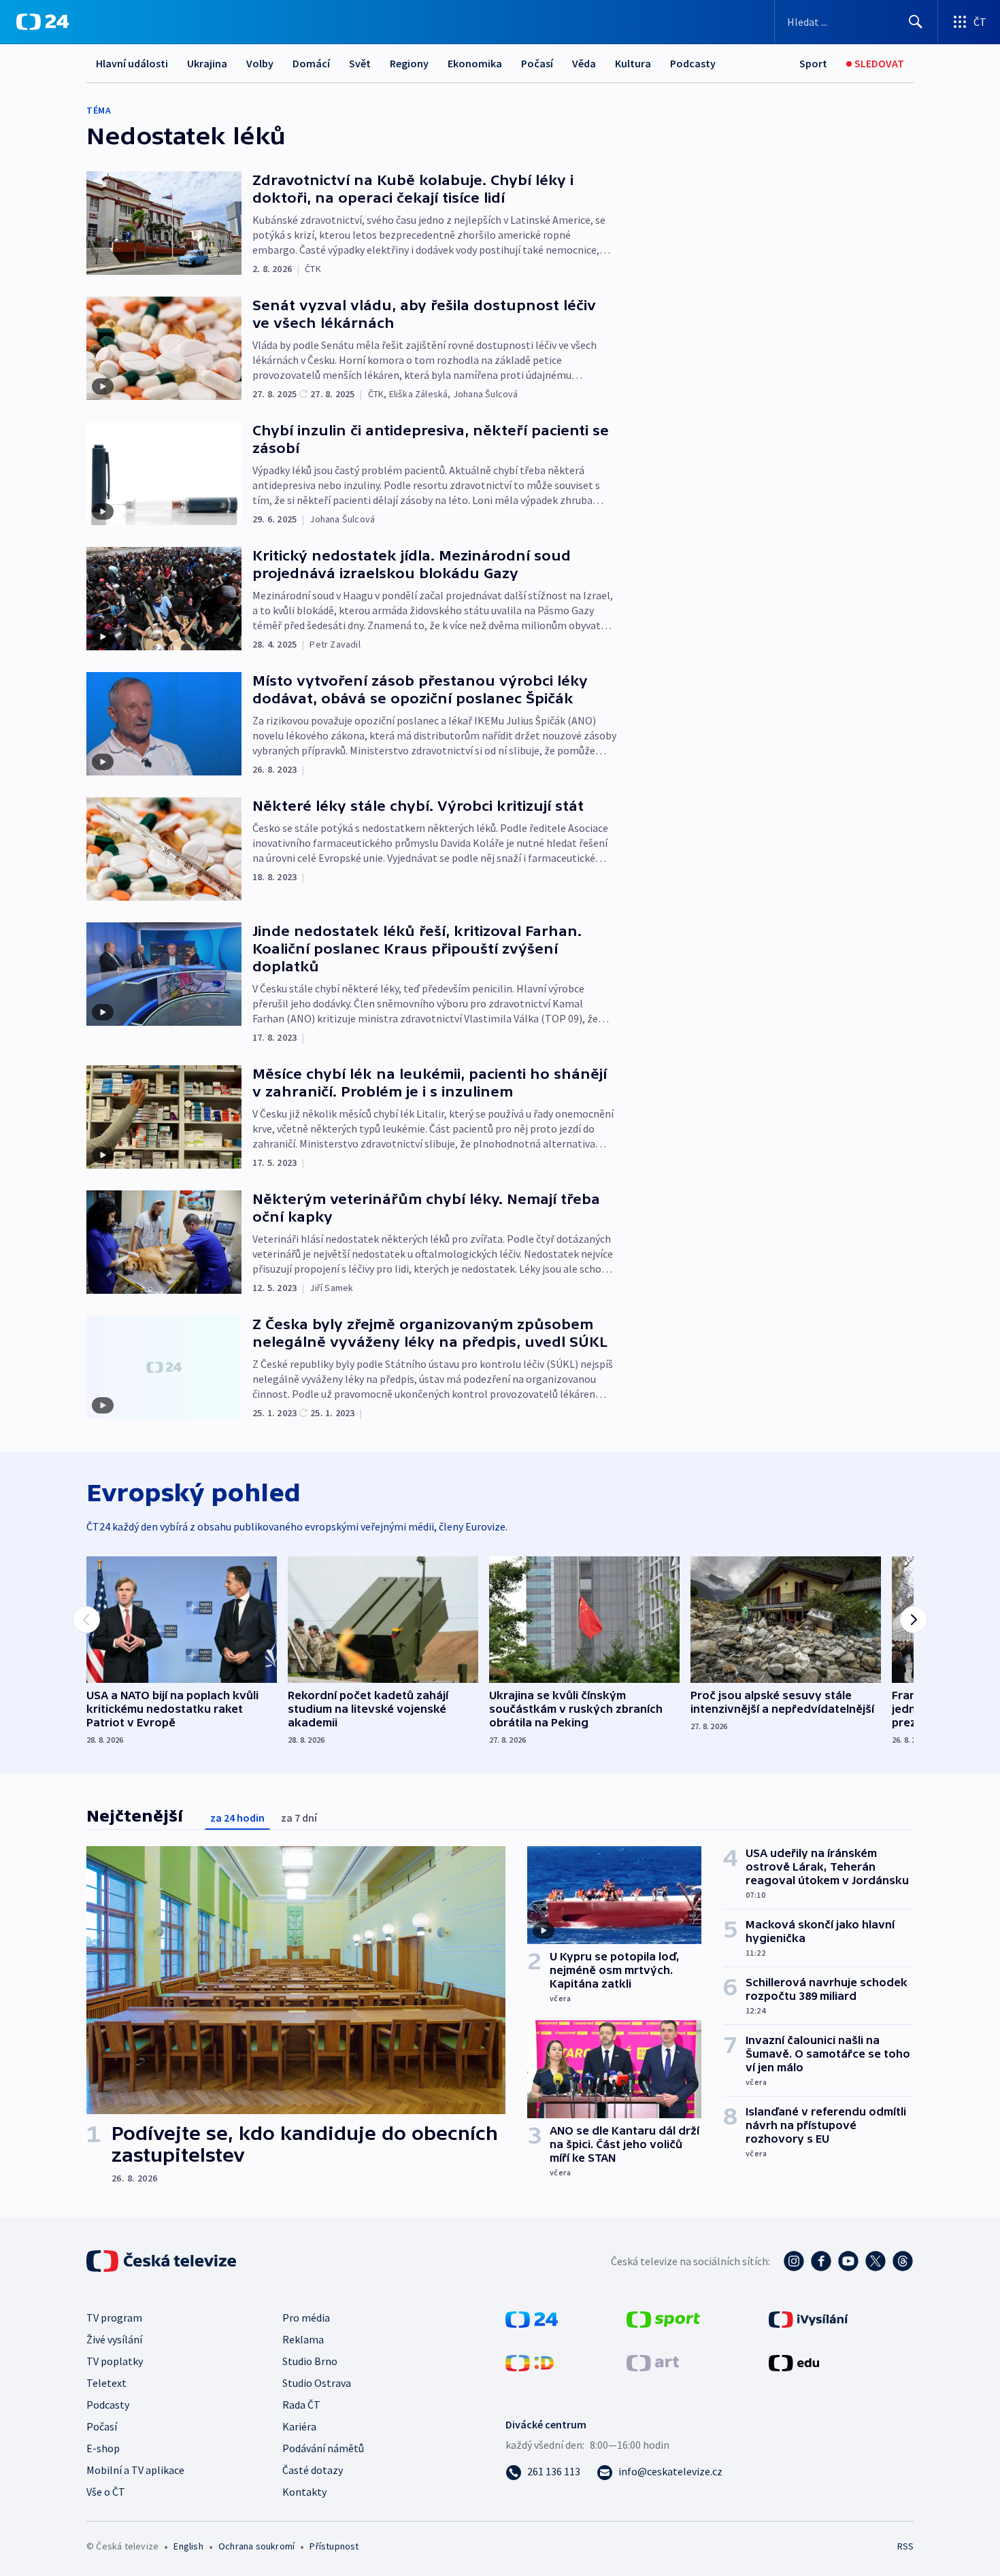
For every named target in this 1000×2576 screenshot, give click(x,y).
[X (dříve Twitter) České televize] (876, 2261)
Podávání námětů (323, 2448)
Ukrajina (207, 63)
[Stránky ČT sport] (663, 2318)
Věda (584, 63)
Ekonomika (475, 63)
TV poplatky (115, 2361)
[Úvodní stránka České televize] (163, 2261)
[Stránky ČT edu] (794, 2362)
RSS (905, 2546)
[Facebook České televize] (821, 2261)
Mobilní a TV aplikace (135, 2470)
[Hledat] (916, 22)
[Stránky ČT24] (532, 2318)
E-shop (103, 2448)
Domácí (311, 63)
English (188, 2546)
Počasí (537, 63)
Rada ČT (301, 2405)
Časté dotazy (313, 2470)
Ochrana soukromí (256, 2546)
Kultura (633, 63)
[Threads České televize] (903, 2261)
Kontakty (304, 2492)
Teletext (106, 2383)
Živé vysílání (114, 2339)
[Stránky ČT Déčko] (530, 2362)
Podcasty (693, 63)
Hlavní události (132, 63)
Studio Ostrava (317, 2383)
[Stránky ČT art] (653, 2362)
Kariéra (299, 2426)
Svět (360, 63)
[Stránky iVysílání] (809, 2318)
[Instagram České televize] (794, 2261)
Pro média (306, 2318)
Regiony (409, 63)
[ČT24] (43, 22)
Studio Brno (310, 2361)
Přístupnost (334, 2546)
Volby (260, 63)
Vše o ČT (106, 2492)
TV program (114, 2318)
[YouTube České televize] (848, 2261)
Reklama (303, 2339)
